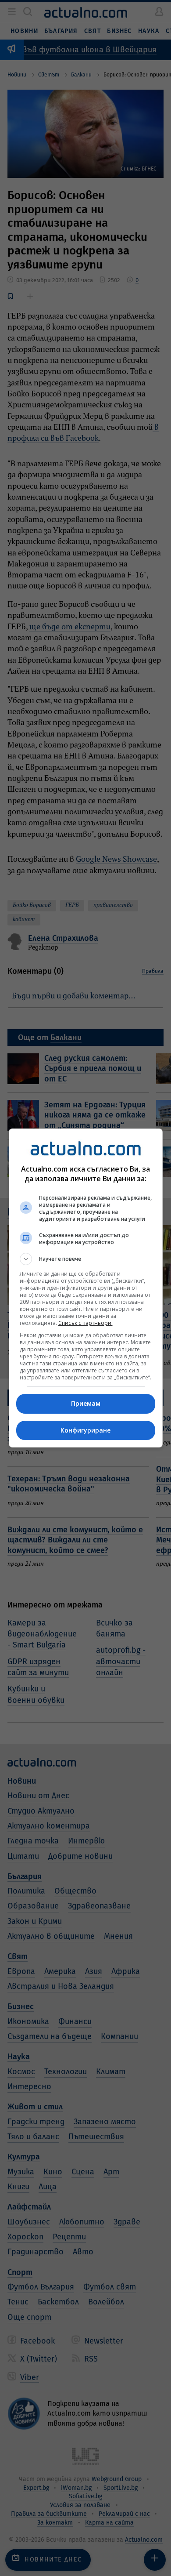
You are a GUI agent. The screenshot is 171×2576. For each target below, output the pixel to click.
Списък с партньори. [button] (85, 1323)
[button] (86, 1259)
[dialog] (86, 1288)
